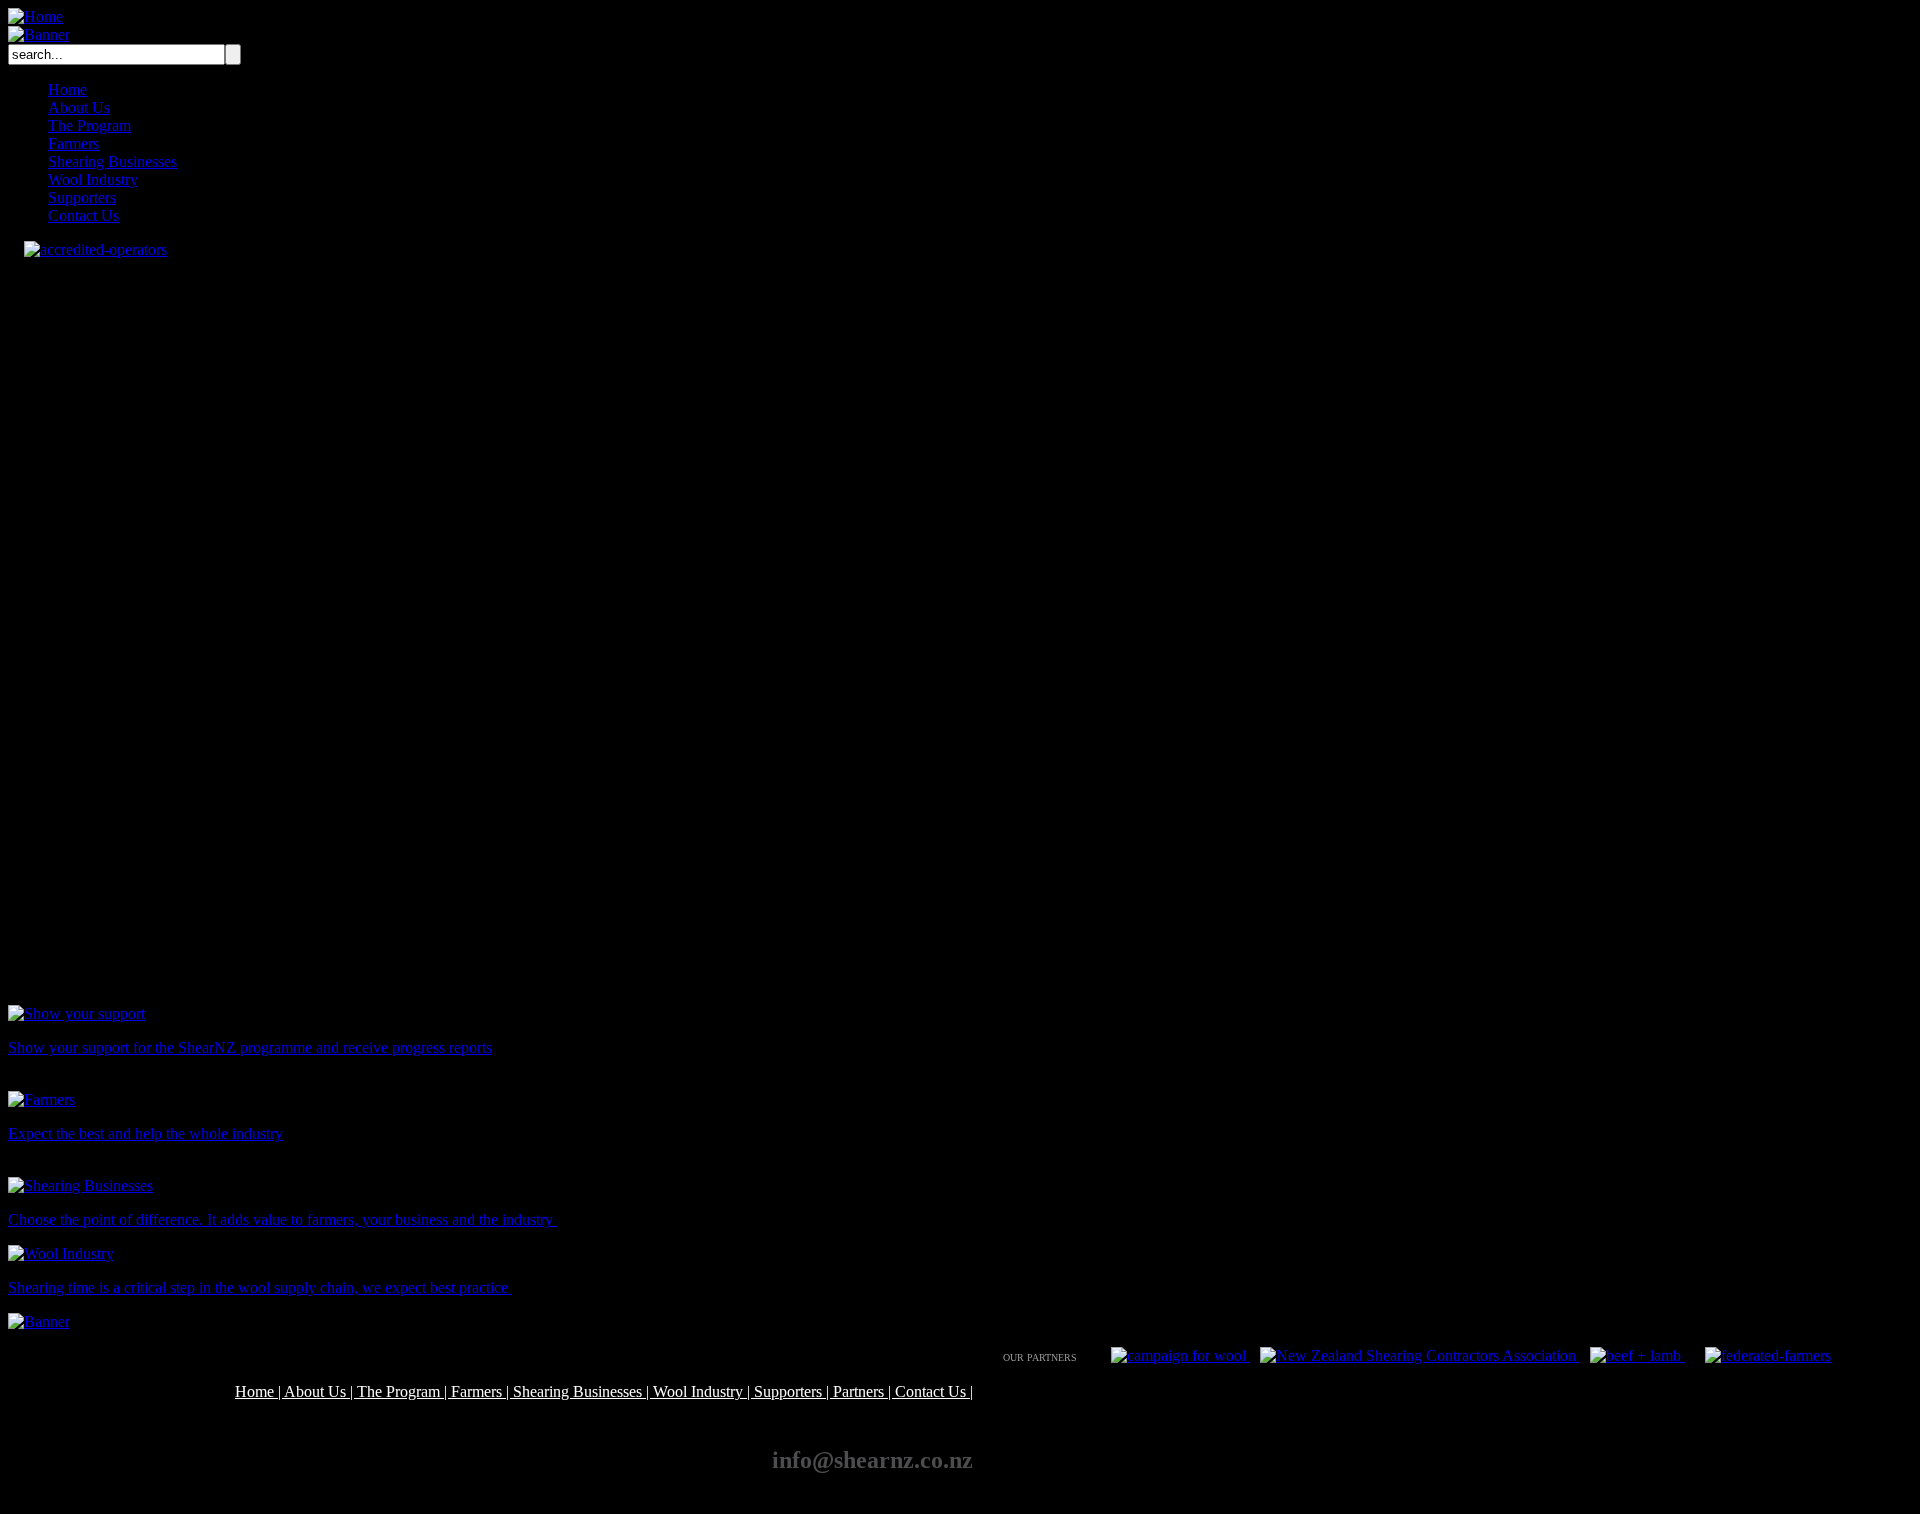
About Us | (320, 1391)
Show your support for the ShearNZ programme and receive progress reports (250, 1047)
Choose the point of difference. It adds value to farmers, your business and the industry (282, 1219)
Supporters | (793, 1391)
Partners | (864, 1391)
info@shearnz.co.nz (872, 1460)
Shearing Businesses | (583, 1391)
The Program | (404, 1391)
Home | (259, 1391)
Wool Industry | (703, 1391)
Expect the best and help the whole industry (145, 1133)
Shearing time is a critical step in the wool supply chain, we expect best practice (260, 1287)
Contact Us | (934, 1391)
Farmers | (482, 1391)
